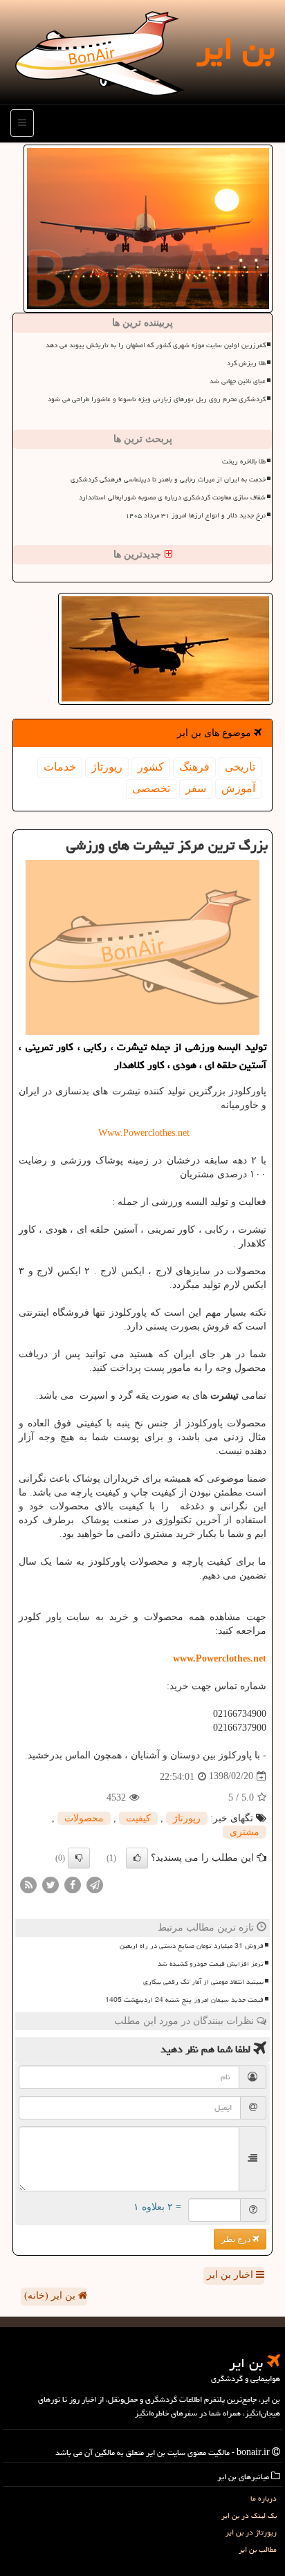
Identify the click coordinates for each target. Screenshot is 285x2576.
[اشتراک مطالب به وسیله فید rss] (28, 1884)
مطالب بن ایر (258, 2549)
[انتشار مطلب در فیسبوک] (73, 1884)
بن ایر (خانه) (51, 2296)
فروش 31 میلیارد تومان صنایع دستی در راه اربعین (192, 1946)
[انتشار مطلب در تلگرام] (95, 1884)
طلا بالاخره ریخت (244, 461)
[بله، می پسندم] (137, 1858)
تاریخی (240, 767)
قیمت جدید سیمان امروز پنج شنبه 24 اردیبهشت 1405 (184, 2000)
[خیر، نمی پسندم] (79, 1858)
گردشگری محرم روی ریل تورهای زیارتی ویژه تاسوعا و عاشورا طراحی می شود (157, 399)
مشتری (245, 1832)
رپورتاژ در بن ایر (251, 2532)
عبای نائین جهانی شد (238, 381)
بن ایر (236, 48)
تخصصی (151, 788)
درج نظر (237, 2239)
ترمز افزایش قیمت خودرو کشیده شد (211, 1964)
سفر (196, 788)
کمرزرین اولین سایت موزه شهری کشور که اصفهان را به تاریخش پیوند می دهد (156, 345)
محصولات (84, 1818)
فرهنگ (194, 767)
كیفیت (138, 1818)
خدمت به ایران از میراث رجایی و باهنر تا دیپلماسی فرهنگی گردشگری (168, 479)
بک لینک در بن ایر (249, 2515)
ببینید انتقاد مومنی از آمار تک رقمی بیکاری (203, 1982)
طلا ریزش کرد (246, 363)
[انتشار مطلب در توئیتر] (50, 1884)
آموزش (238, 788)
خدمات (60, 767)
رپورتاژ (107, 767)
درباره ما (264, 2498)
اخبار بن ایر (231, 2275)
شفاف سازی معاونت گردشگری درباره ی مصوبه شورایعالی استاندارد (172, 497)
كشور (151, 767)
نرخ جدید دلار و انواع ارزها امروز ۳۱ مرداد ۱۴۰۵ (195, 515)
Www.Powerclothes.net (142, 1133)
